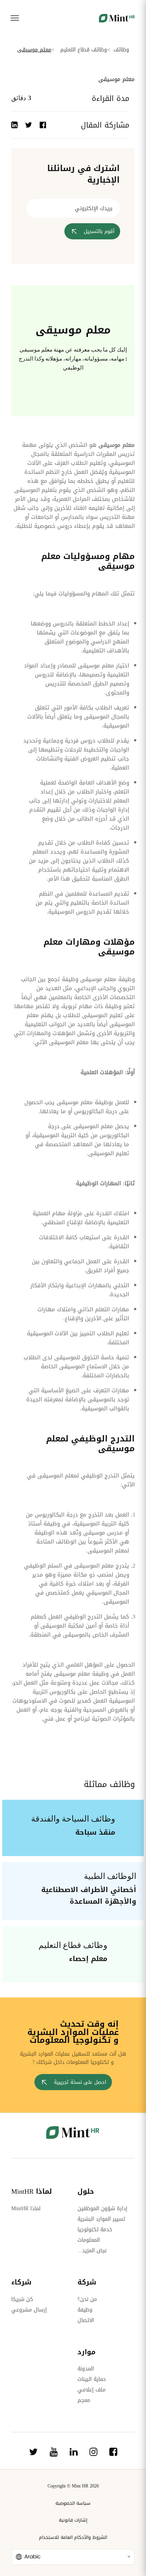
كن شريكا (22, 2299)
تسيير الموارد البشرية (101, 2219)
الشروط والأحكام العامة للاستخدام (73, 2537)
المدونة (86, 2369)
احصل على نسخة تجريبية (80, 2082)
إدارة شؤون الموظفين (102, 2209)
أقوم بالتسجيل (99, 231)
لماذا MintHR (26, 2209)
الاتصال (86, 2320)
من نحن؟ (87, 2299)
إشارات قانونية (73, 2520)
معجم (84, 2400)
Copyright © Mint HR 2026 (73, 2486)
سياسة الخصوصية (73, 2503)
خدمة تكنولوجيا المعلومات (95, 2235)
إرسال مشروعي (29, 2310)
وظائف (121, 50)
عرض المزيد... (92, 2251)
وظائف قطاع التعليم (84, 50)
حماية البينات (92, 2379)
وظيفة (85, 2310)
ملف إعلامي (92, 2390)
